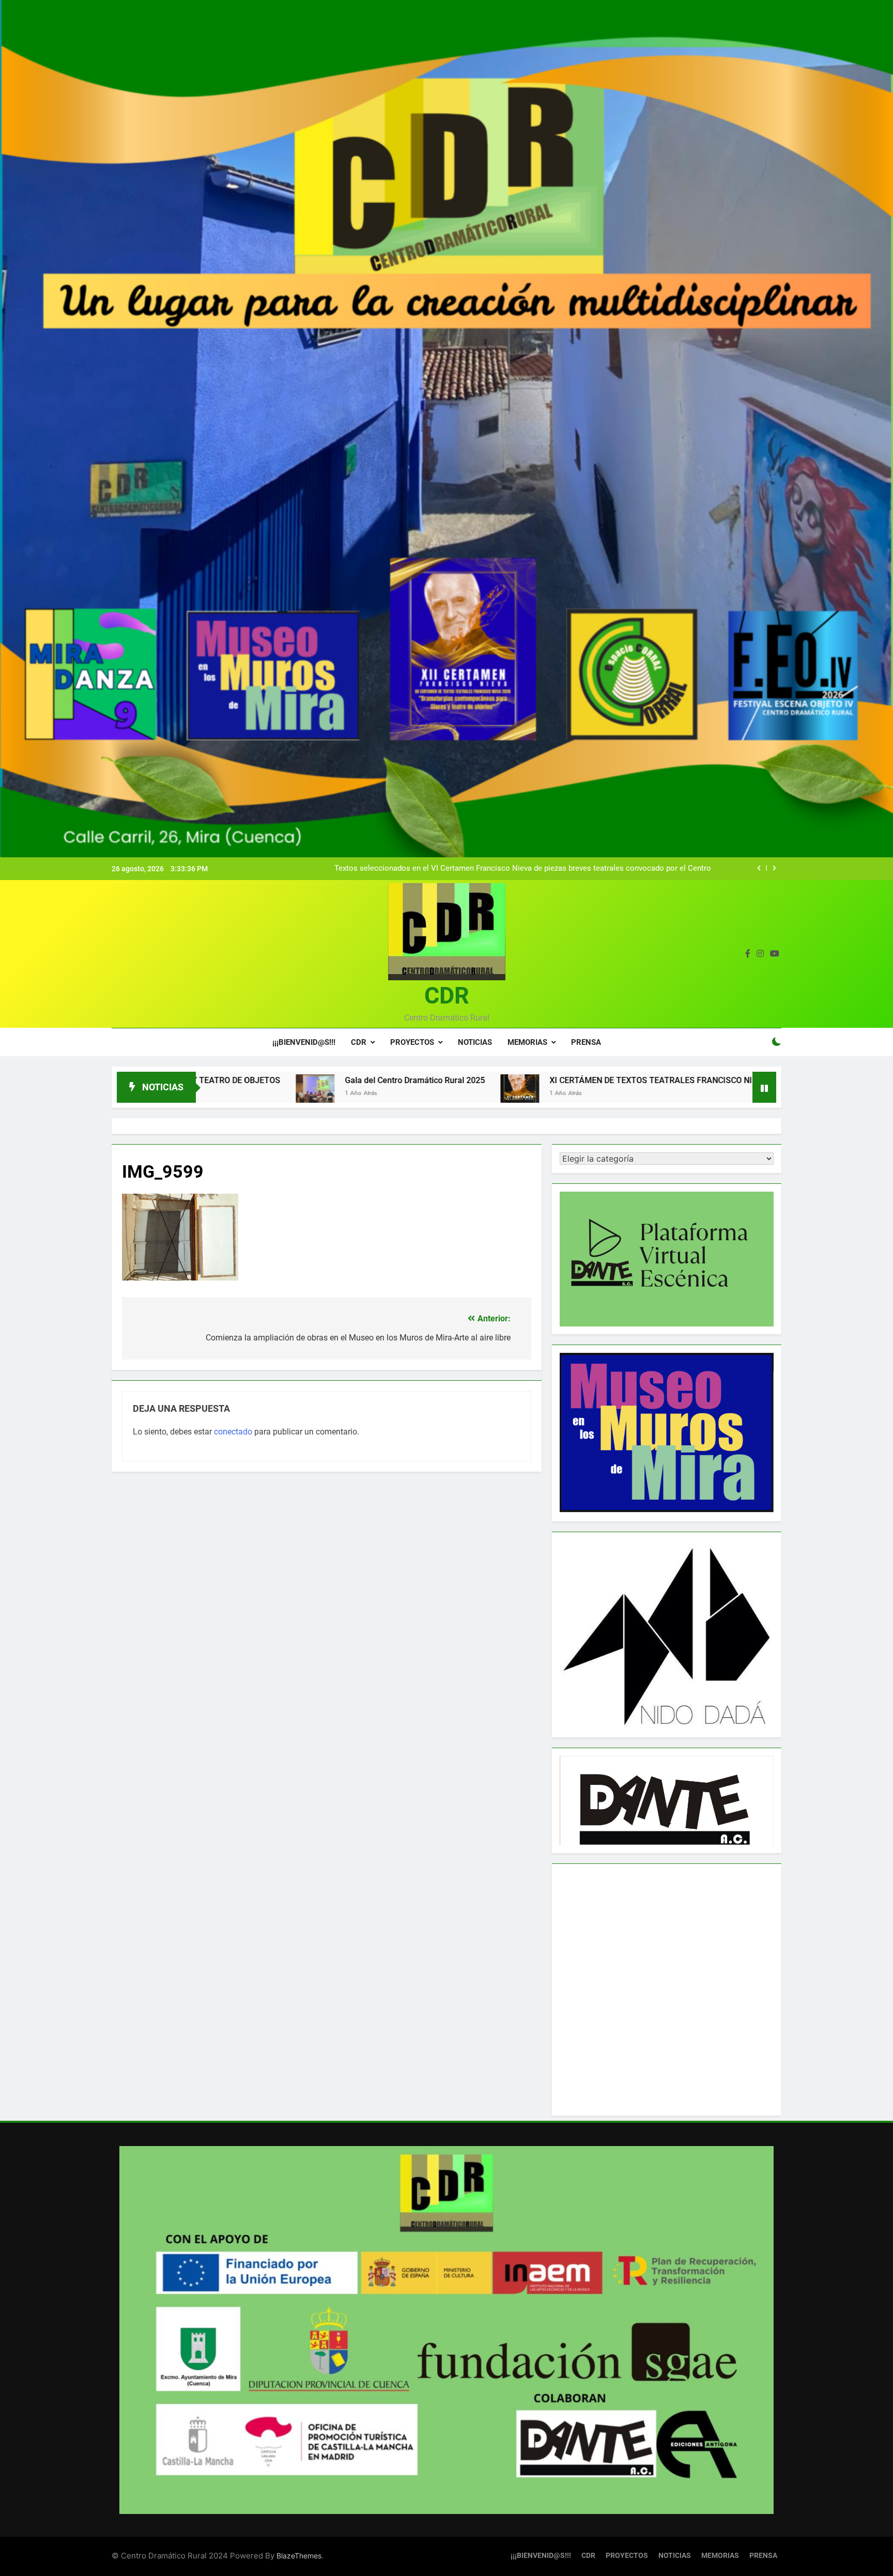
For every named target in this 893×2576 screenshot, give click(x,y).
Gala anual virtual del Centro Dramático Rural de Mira (620, 869)
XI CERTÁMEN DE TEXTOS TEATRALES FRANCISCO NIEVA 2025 (505, 1080)
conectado (233, 1432)
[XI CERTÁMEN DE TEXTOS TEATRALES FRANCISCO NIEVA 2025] (356, 1094)
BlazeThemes (299, 2556)
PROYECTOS (412, 1042)
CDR (447, 996)
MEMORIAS (527, 1042)
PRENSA (586, 1042)
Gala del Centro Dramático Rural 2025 (251, 1080)
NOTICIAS (475, 1042)
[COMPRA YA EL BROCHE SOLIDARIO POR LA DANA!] (659, 1094)
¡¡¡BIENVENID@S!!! (304, 1042)
